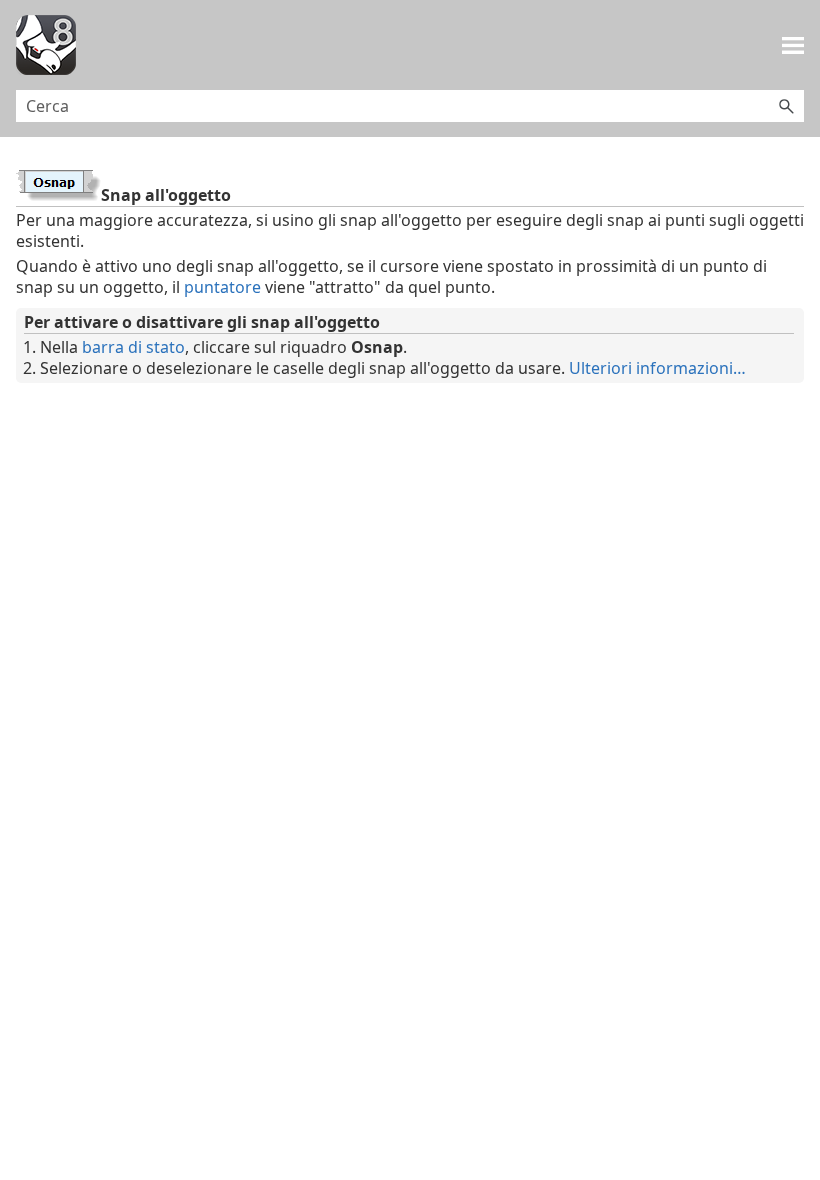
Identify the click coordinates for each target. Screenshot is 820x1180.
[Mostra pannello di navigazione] (793, 45)
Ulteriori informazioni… (657, 368)
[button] (786, 106)
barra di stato (133, 347)
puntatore (222, 287)
